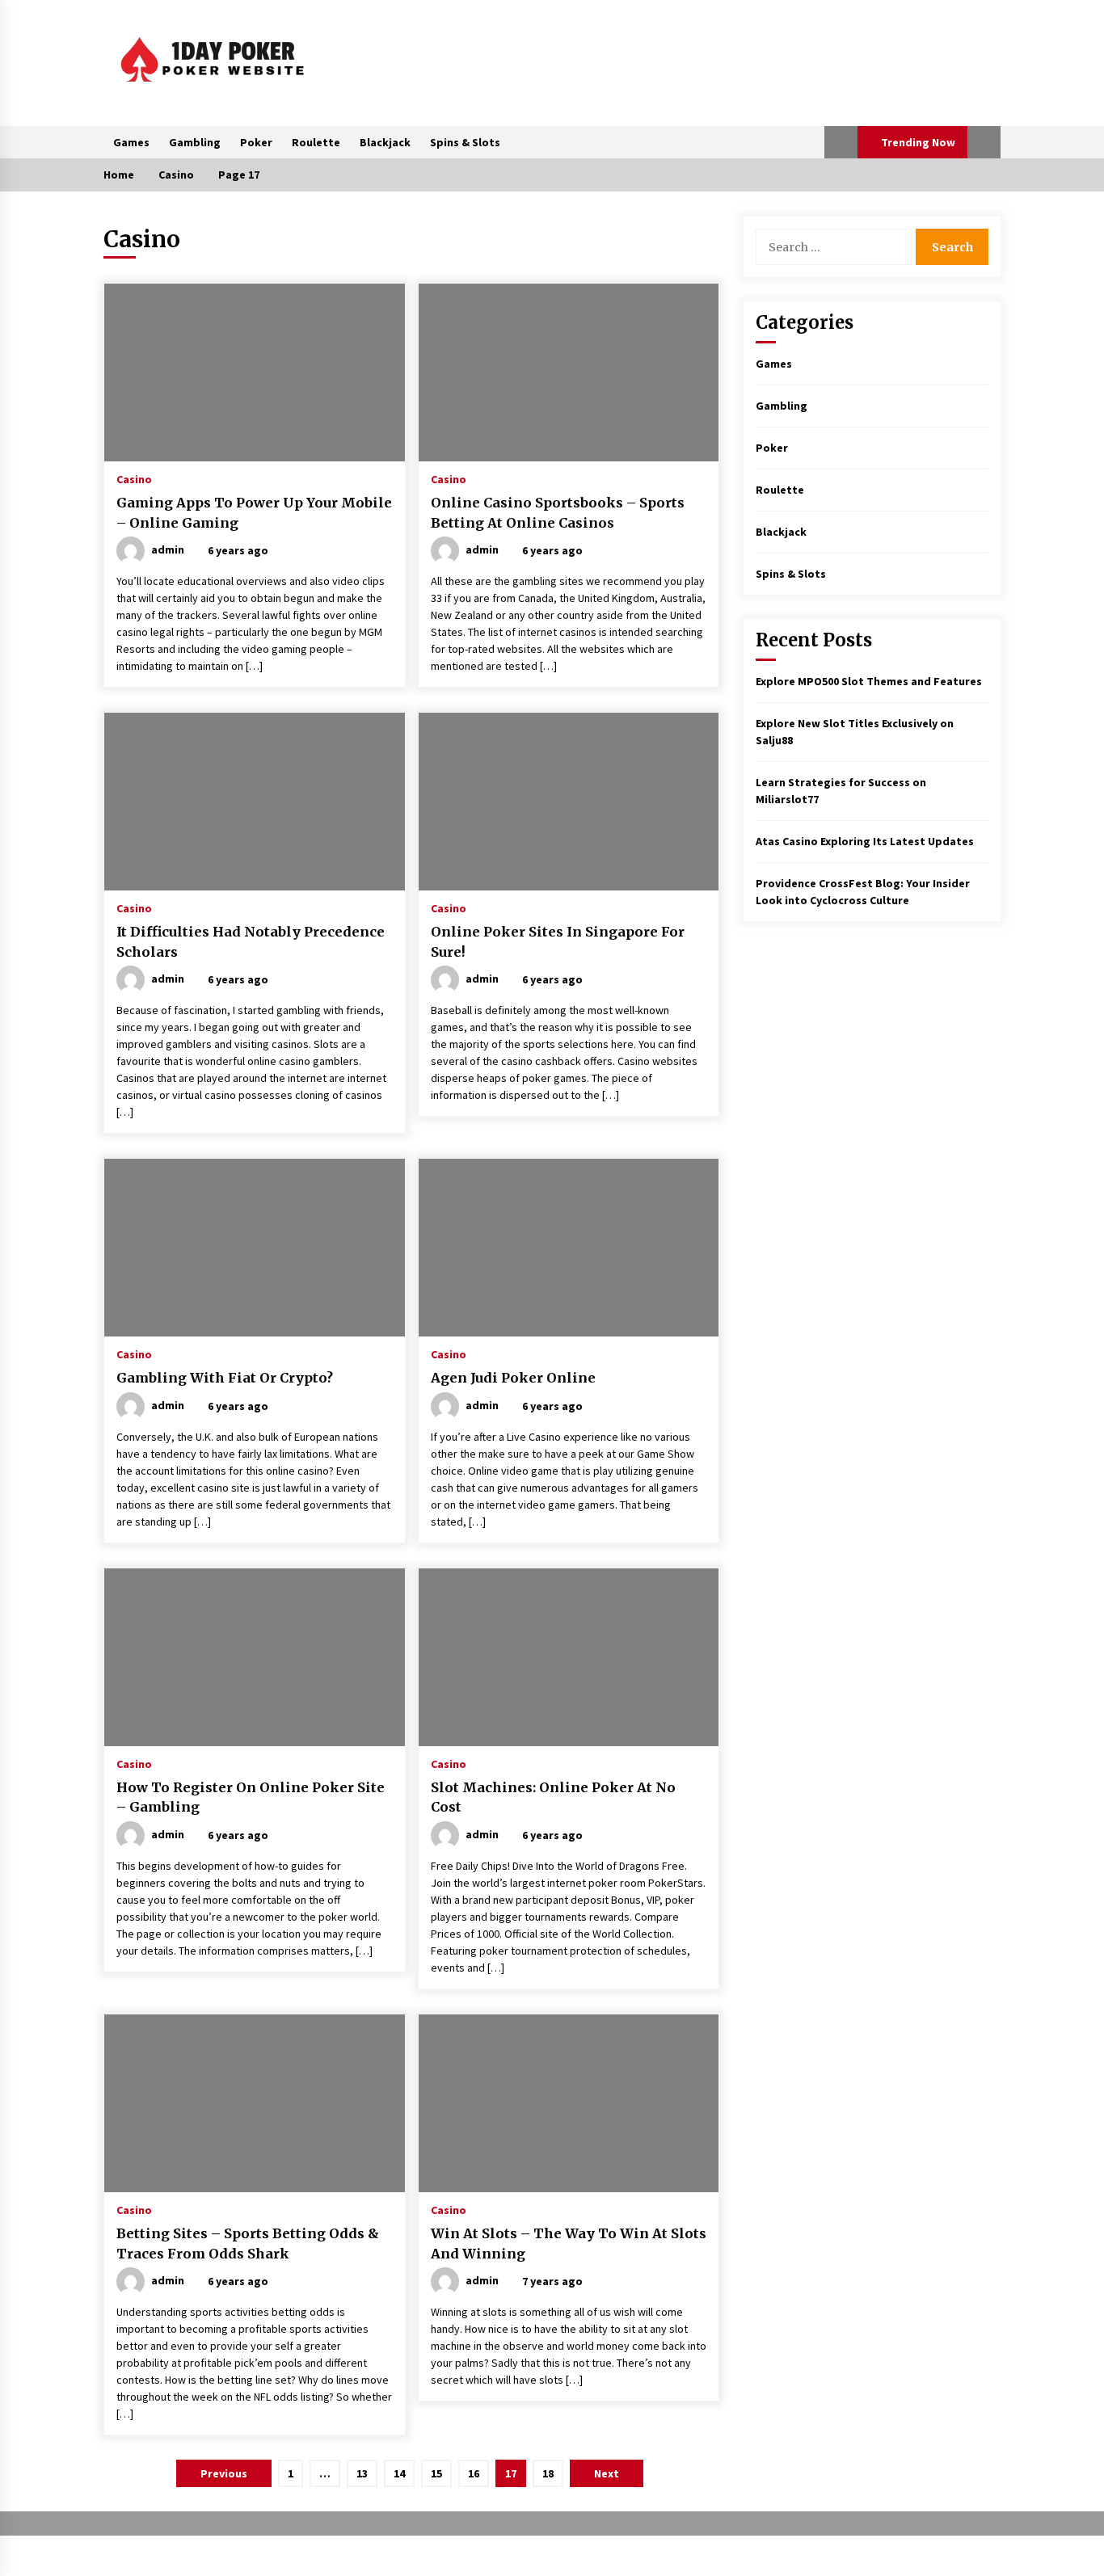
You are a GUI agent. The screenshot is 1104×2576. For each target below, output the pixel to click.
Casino (134, 478)
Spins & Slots (465, 142)
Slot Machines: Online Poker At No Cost (553, 1797)
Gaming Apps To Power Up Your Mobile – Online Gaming (254, 513)
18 (548, 2473)
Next (607, 2473)
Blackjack (385, 142)
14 (399, 2473)
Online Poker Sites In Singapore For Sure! (558, 942)
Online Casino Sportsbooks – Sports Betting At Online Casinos (558, 513)
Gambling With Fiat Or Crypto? (225, 1378)
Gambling (195, 142)
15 (436, 2473)
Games (131, 142)
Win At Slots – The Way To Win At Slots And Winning (569, 2243)
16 (474, 2473)
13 (362, 2473)
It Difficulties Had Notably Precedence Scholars (251, 942)
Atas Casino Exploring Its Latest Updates (865, 841)
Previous (224, 2473)
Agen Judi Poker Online (513, 1378)
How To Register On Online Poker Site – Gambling (251, 1797)
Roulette (316, 142)
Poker (256, 142)
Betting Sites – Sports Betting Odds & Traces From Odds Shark (248, 2243)
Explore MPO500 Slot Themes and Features (869, 681)
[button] (841, 142)
